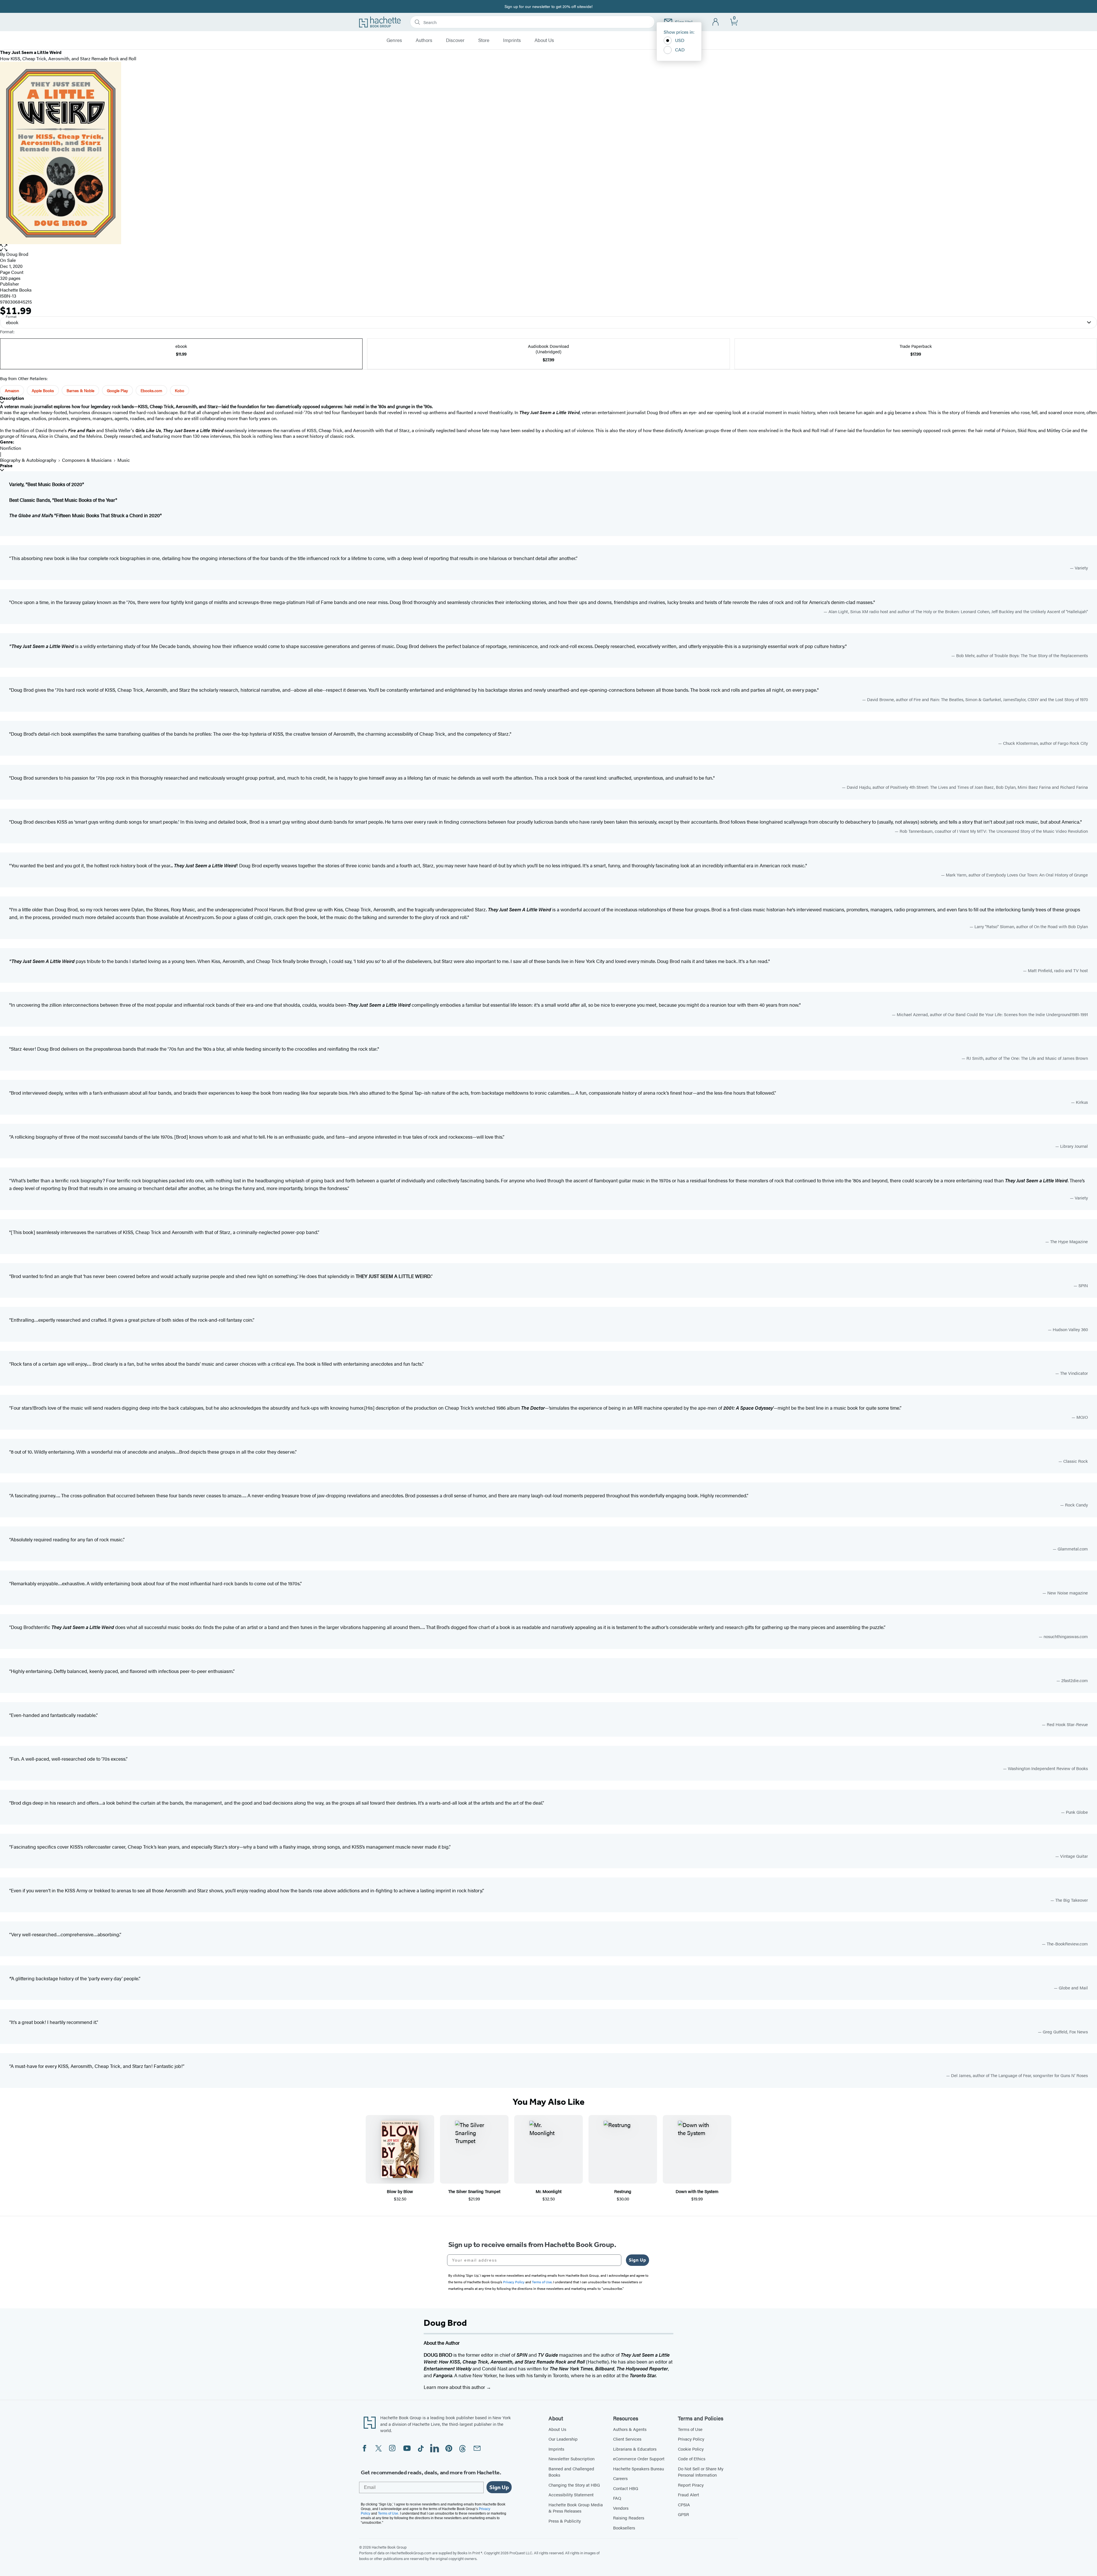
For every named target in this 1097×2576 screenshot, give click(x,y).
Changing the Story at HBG (574, 2485)
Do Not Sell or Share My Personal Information (701, 2472)
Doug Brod (17, 254)
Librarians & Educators (635, 2449)
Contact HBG (626, 2488)
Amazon (12, 390)
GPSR (683, 2514)
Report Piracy (691, 2485)
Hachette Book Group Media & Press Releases (576, 2508)
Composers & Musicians (87, 460)
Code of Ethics (692, 2458)
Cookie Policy (691, 2449)
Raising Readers (629, 2518)
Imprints (512, 40)
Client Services (627, 2439)
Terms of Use (690, 2429)
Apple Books (43, 390)
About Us (544, 40)
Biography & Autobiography (28, 460)
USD (680, 40)
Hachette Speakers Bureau (638, 2468)
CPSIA (684, 2504)
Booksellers (624, 2528)
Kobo (180, 390)
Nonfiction (11, 448)
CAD (680, 50)
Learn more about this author (455, 2387)
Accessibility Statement (571, 2494)
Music (124, 460)
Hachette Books (16, 290)
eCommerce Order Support (639, 2458)
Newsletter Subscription (571, 2458)
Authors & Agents (630, 2429)
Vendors (621, 2508)
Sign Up (637, 2260)
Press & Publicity (565, 2521)
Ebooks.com (151, 390)
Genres (394, 40)
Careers (620, 2478)
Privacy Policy (691, 2439)
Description (12, 398)
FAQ (617, 2498)
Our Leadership (563, 2439)
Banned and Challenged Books (571, 2472)
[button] (548, 248)
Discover (455, 40)
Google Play (117, 390)
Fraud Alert (688, 2494)
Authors (424, 40)
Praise (6, 466)
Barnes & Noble (80, 390)
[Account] (716, 22)
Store (484, 40)
